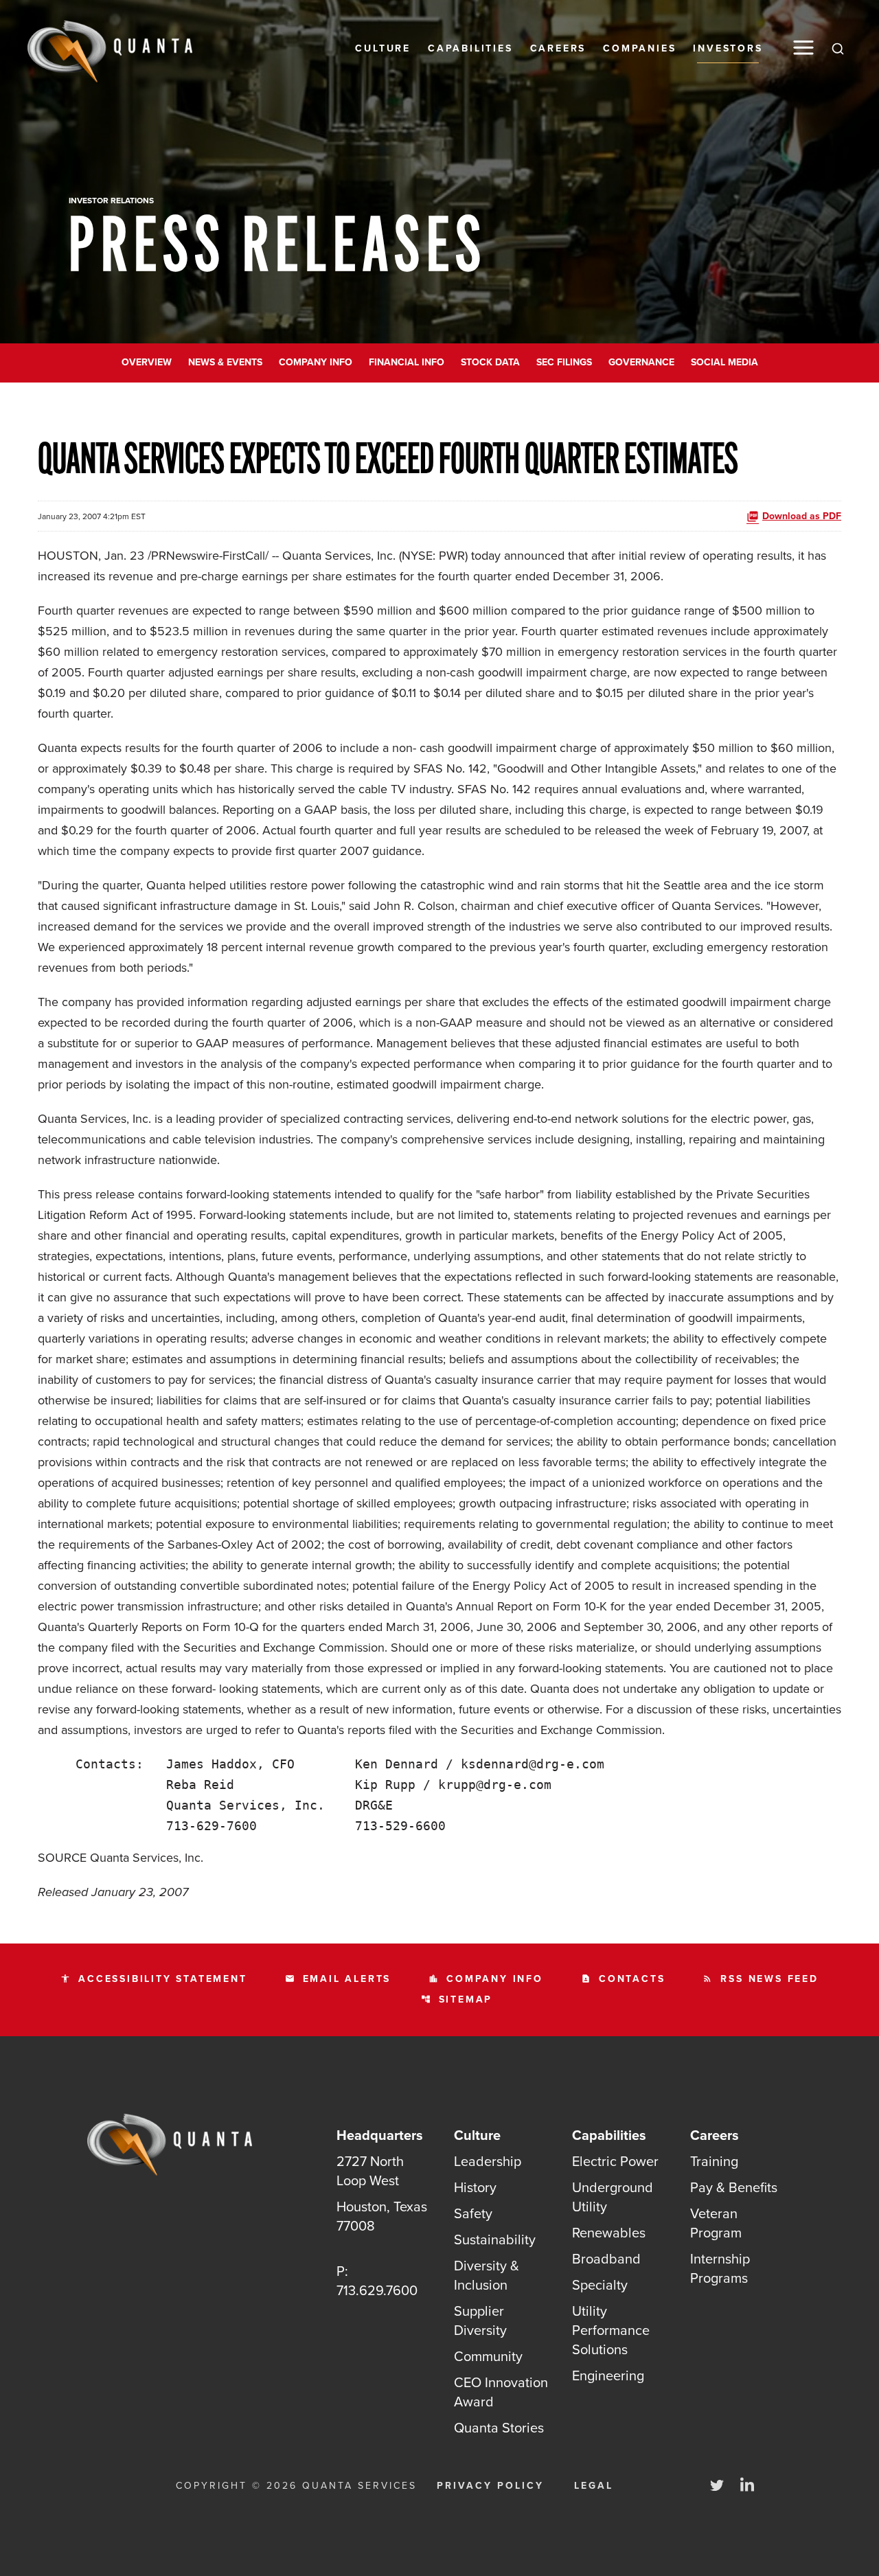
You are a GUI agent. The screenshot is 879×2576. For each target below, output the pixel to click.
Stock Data (490, 362)
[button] (803, 48)
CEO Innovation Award (501, 2392)
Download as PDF (802, 516)
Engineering (608, 2375)
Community (488, 2356)
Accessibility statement (153, 1979)
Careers (558, 48)
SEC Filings (564, 362)
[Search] (838, 48)
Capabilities (470, 48)
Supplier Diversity (480, 2321)
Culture (383, 48)
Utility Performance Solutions (611, 2330)
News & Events (225, 362)
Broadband (606, 2259)
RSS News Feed (760, 1979)
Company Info (316, 362)
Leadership (488, 2161)
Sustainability (495, 2239)
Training (714, 2161)
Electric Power (615, 2161)
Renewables (609, 2233)
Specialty (600, 2285)
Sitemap (457, 1999)
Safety (473, 2213)
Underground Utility (613, 2197)
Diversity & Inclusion (487, 2275)
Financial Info (407, 362)
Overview (147, 362)
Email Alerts (338, 1979)
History (475, 2187)
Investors (728, 48)
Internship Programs (720, 2268)
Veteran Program (716, 2223)
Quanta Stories (499, 2428)
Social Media (724, 362)
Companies (639, 48)
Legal (594, 2486)
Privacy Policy (490, 2486)
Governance (641, 362)
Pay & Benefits (734, 2187)
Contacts (623, 1979)
